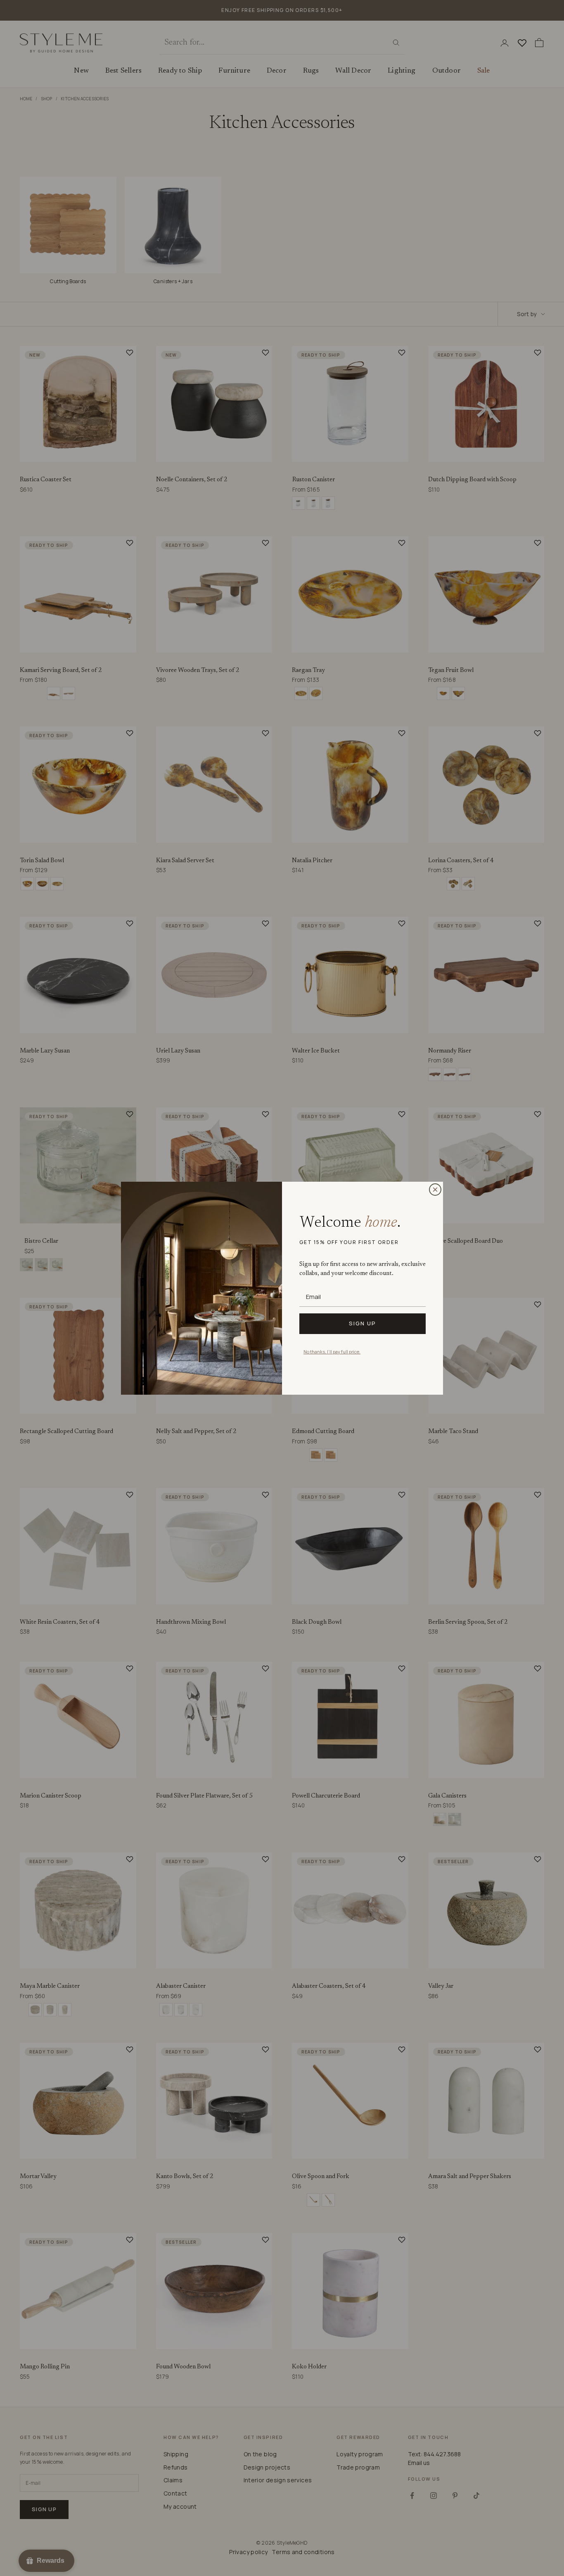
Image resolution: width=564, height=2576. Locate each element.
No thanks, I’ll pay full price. (332, 1352)
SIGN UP (363, 1323)
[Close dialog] (435, 1190)
